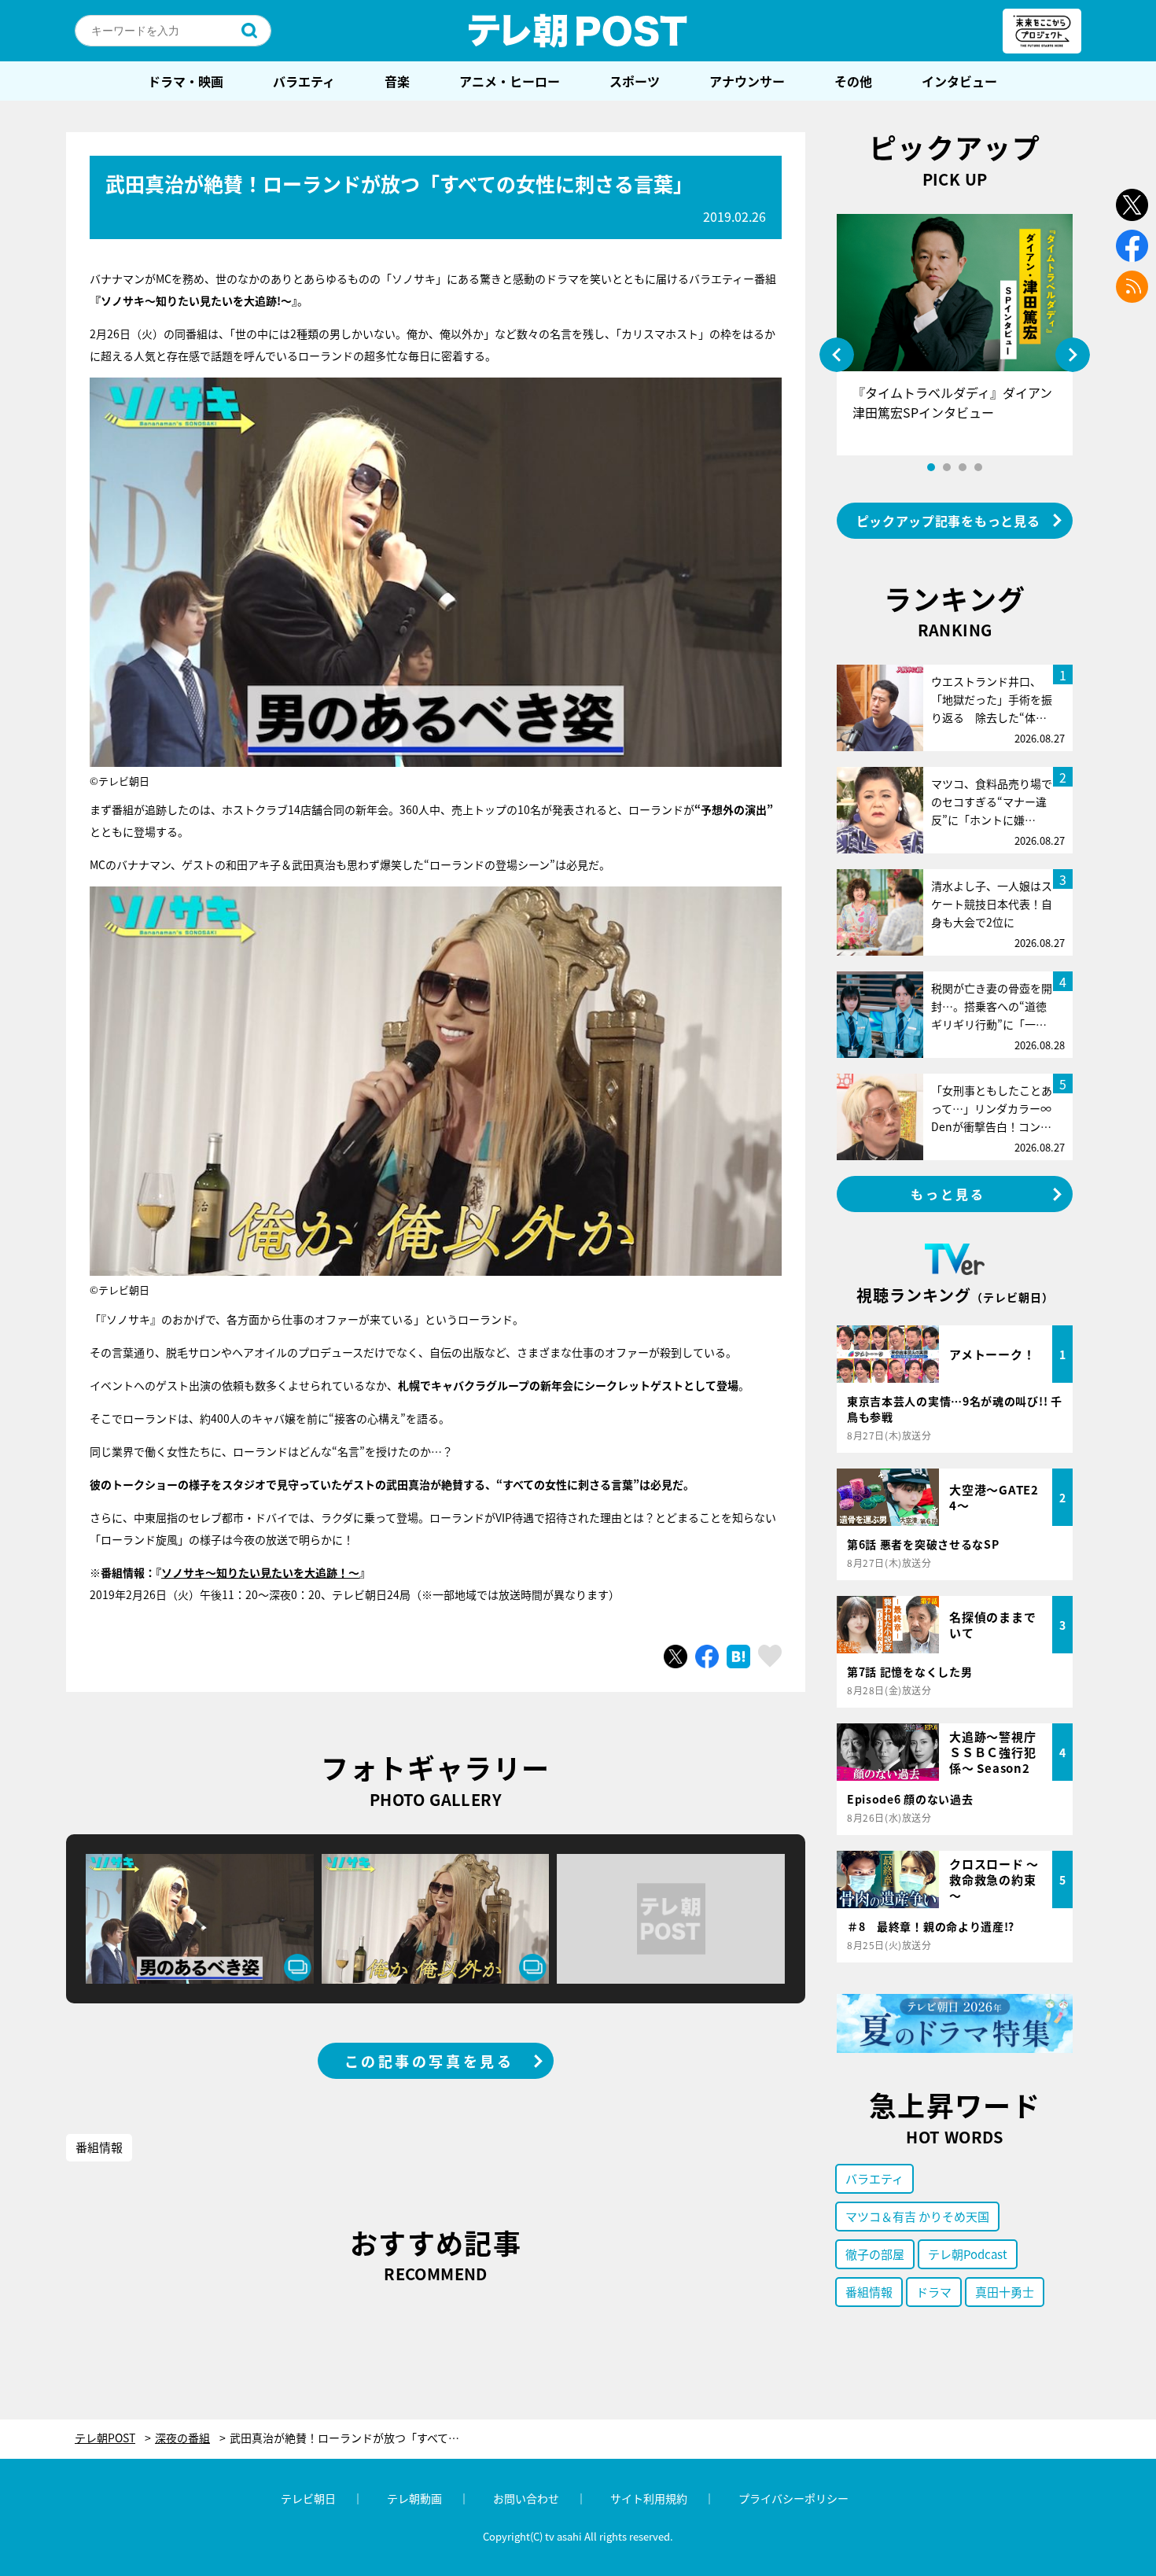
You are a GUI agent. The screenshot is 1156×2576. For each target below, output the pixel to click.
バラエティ (304, 81)
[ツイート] (676, 1657)
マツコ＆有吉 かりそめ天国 (917, 2216)
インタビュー (959, 81)
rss (1132, 287)
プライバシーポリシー (793, 2498)
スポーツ (635, 81)
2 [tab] (947, 467)
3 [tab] (963, 467)
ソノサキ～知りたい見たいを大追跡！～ (260, 1572)
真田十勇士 (1005, 2292)
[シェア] (707, 1657)
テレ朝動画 (414, 2498)
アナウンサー (747, 81)
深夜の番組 (182, 2438)
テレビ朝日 (308, 2498)
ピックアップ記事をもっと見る (948, 521)
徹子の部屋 (875, 2254)
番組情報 (99, 2147)
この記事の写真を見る (429, 2061)
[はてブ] (738, 1657)
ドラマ (934, 2292)
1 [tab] (931, 467)
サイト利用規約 (649, 2498)
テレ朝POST (578, 31)
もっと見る (948, 1194)
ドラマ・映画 (186, 81)
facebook (1132, 246)
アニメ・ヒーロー (510, 81)
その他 (853, 81)
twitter (1132, 205)
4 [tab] (978, 467)
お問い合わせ (526, 2498)
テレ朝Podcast (968, 2254)
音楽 (397, 81)
